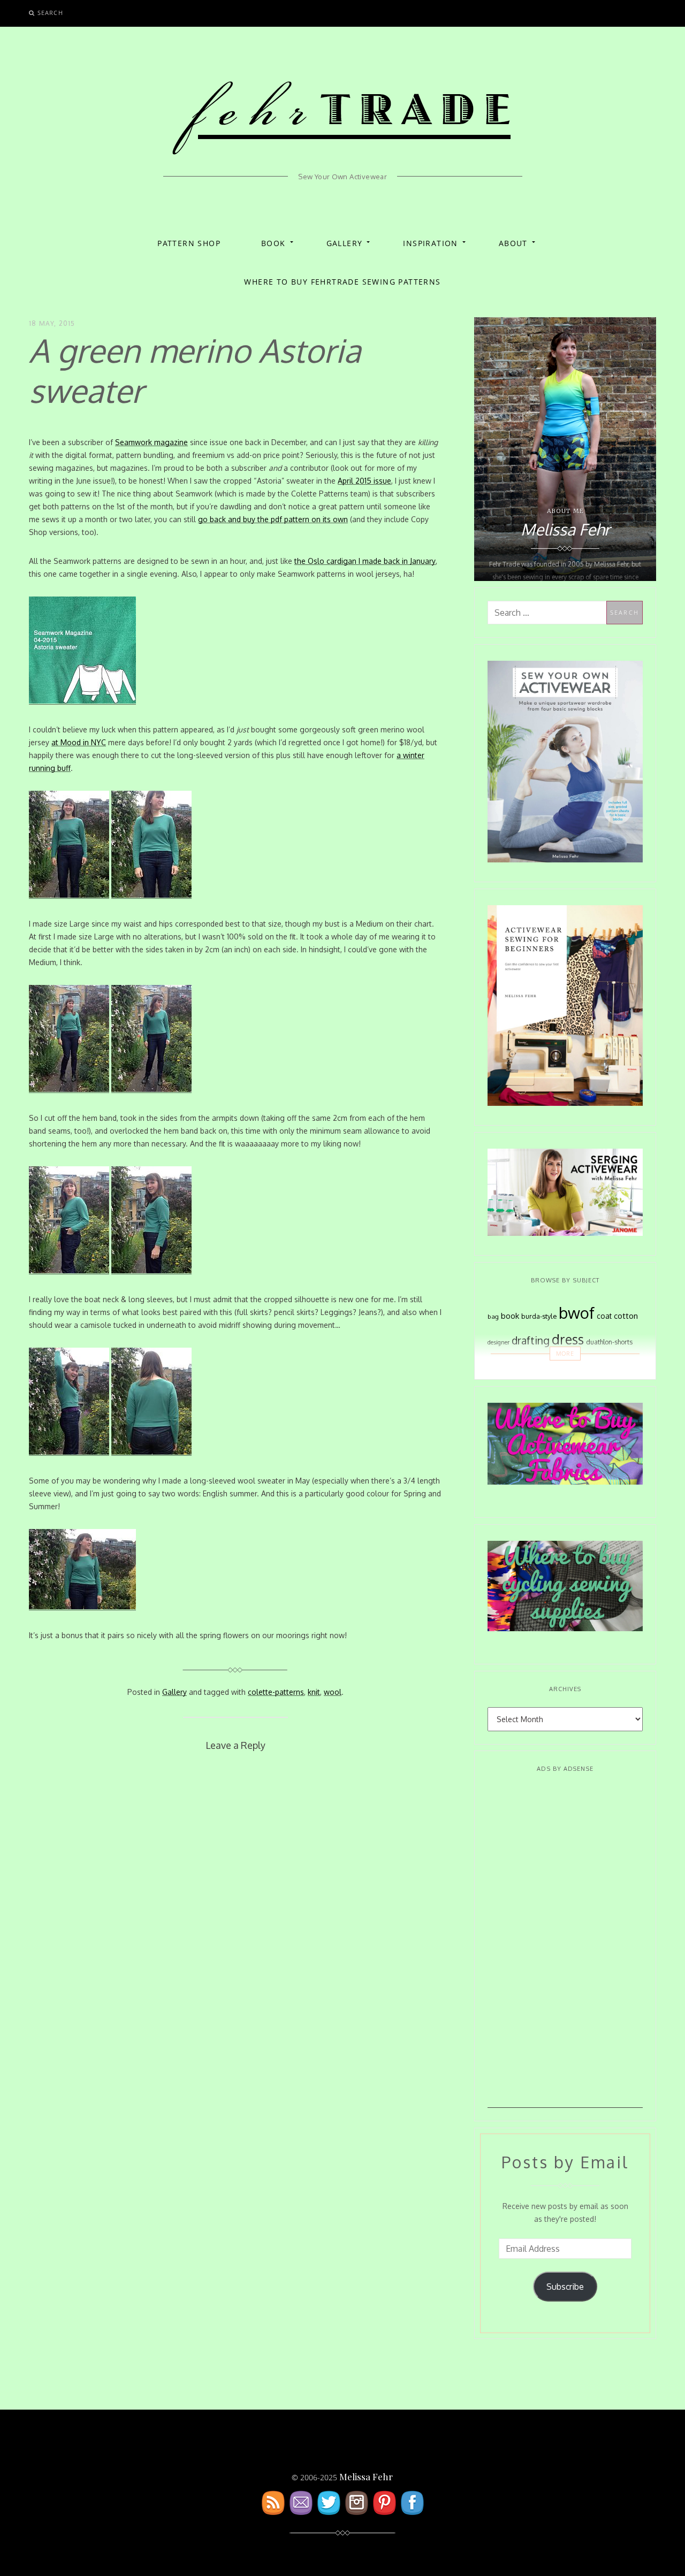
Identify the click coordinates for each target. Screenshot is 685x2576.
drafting (531, 1340)
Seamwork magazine (151, 442)
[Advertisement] (565, 1947)
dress (568, 1339)
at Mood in (79, 742)
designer (498, 1342)
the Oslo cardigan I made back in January (365, 561)
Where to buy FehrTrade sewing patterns (342, 282)
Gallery (345, 243)
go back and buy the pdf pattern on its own (273, 519)
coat (604, 1316)
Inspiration (430, 243)
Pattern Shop (189, 243)
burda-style (539, 1316)
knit (314, 1692)
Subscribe (565, 2287)
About (513, 243)
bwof (577, 1313)
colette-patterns (276, 1692)
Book (273, 243)
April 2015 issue (364, 481)
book (510, 1316)
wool (333, 1692)
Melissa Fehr (366, 2476)
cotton (626, 1316)
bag (493, 1316)
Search (50, 13)
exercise (515, 1367)
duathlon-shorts (609, 1342)
